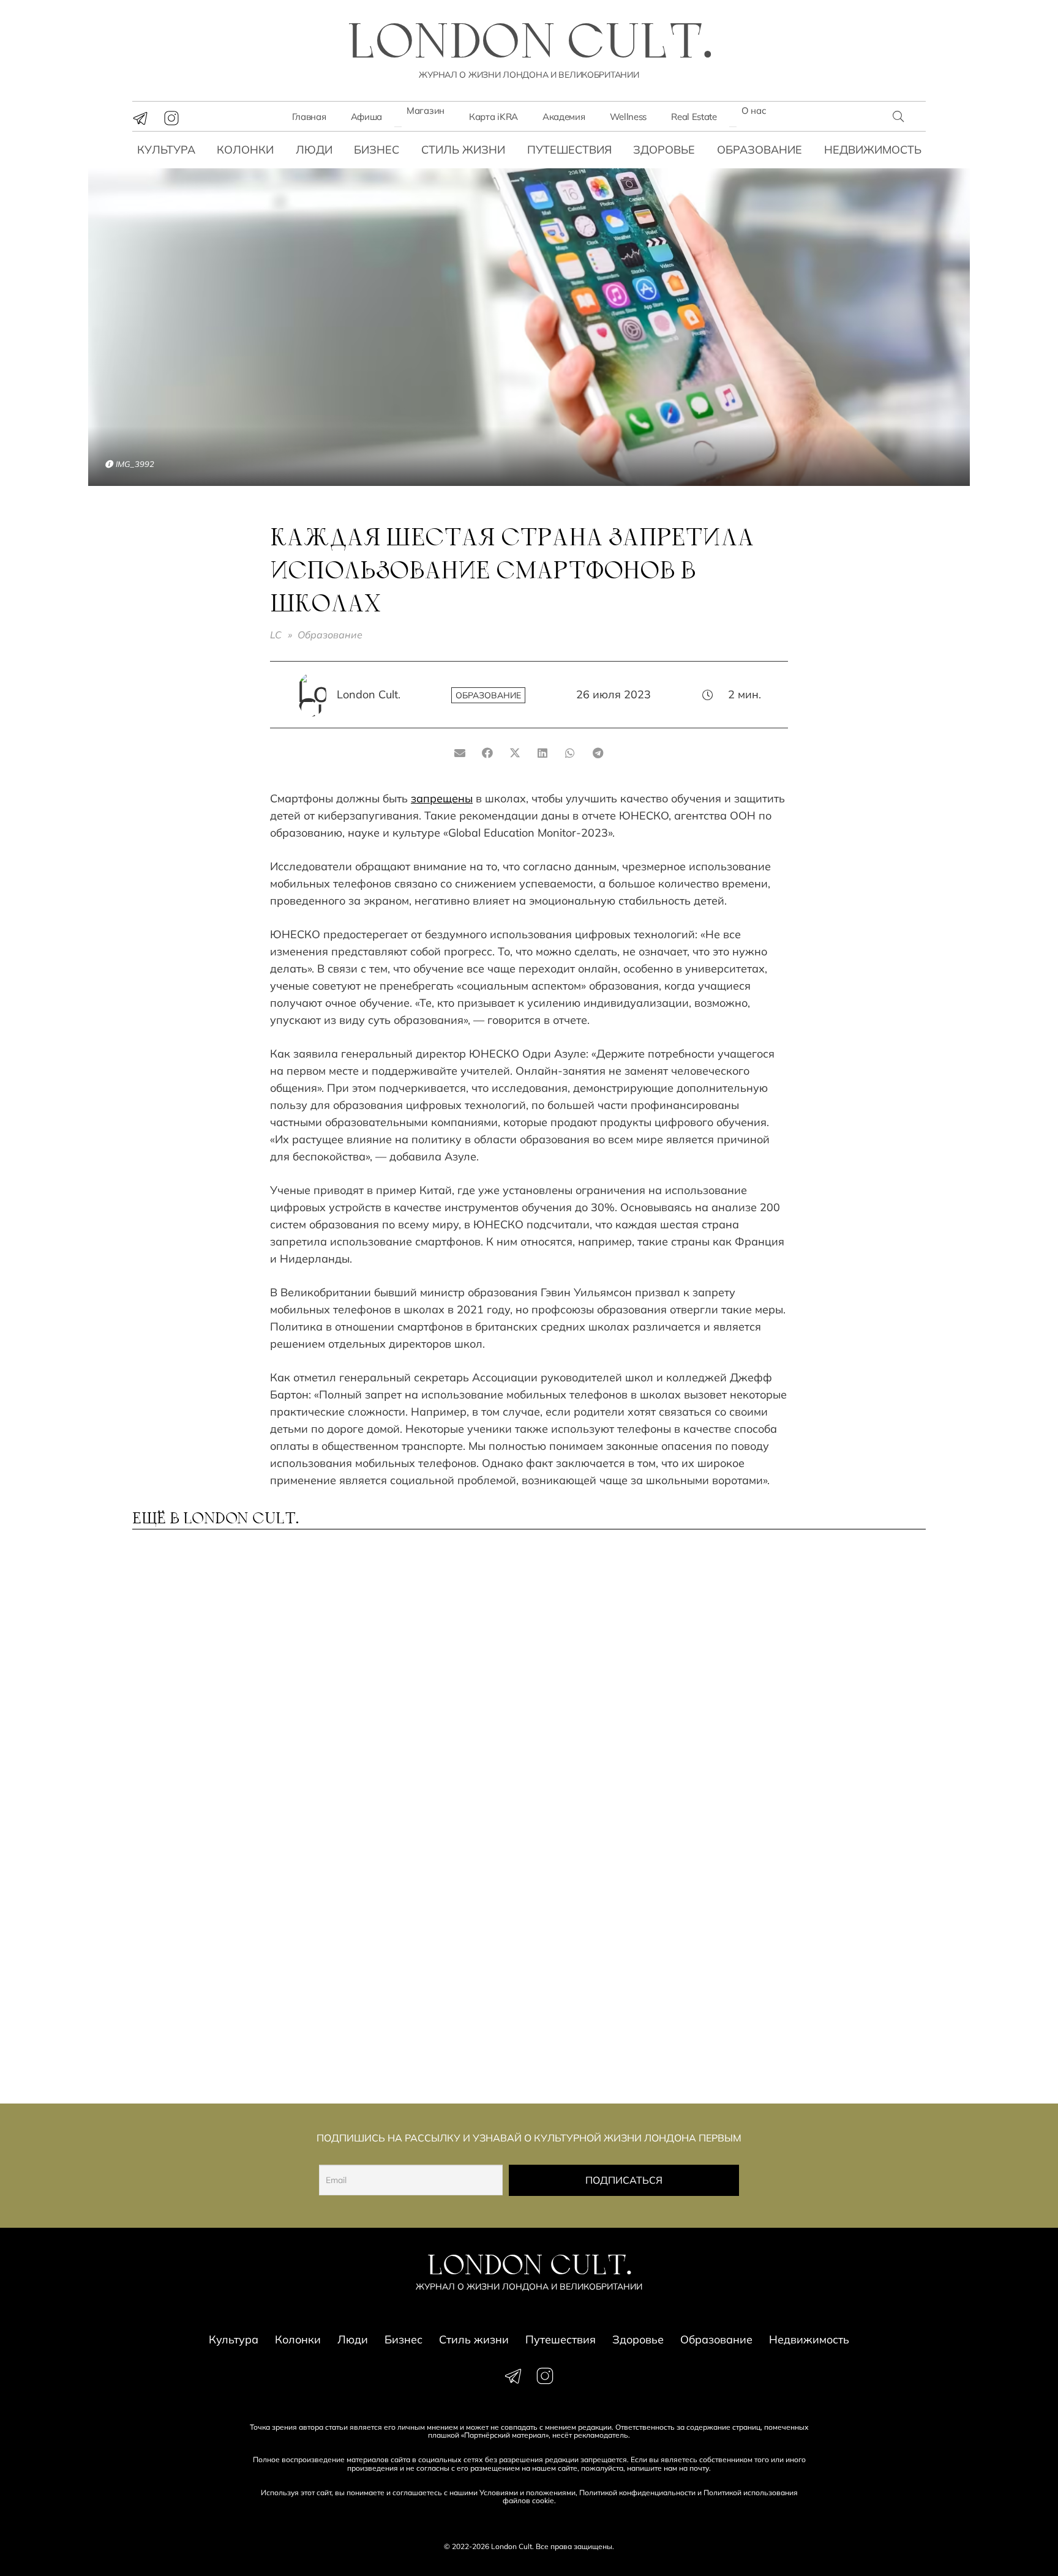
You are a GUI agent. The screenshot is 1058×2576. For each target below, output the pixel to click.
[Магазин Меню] (398, 127)
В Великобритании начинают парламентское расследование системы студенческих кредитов (220, 2017)
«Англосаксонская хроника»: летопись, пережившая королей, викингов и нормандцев (413, 1845)
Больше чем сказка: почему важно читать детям (623, 1672)
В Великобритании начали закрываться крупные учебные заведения (420, 2011)
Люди (314, 150)
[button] (898, 116)
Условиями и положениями (527, 2492)
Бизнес (377, 150)
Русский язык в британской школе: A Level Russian (222, 1672)
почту (699, 2468)
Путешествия (569, 150)
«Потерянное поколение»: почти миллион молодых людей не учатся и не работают (619, 2017)
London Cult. (369, 694)
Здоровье (664, 150)
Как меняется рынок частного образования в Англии (816, 1678)
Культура (166, 150)
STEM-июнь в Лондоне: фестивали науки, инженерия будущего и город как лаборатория (610, 1845)
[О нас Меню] (733, 127)
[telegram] (140, 118)
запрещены (442, 798)
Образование (760, 150)
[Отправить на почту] (460, 753)
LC (276, 635)
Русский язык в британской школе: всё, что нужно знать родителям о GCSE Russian (426, 1678)
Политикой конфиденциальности (637, 2492)
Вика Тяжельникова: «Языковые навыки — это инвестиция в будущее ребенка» (816, 1845)
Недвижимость (873, 150)
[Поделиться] (488, 753)
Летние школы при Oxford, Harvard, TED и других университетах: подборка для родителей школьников (826, 2017)
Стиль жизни (463, 150)
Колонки (245, 150)
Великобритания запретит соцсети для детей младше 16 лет (222, 1839)
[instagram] (171, 118)
